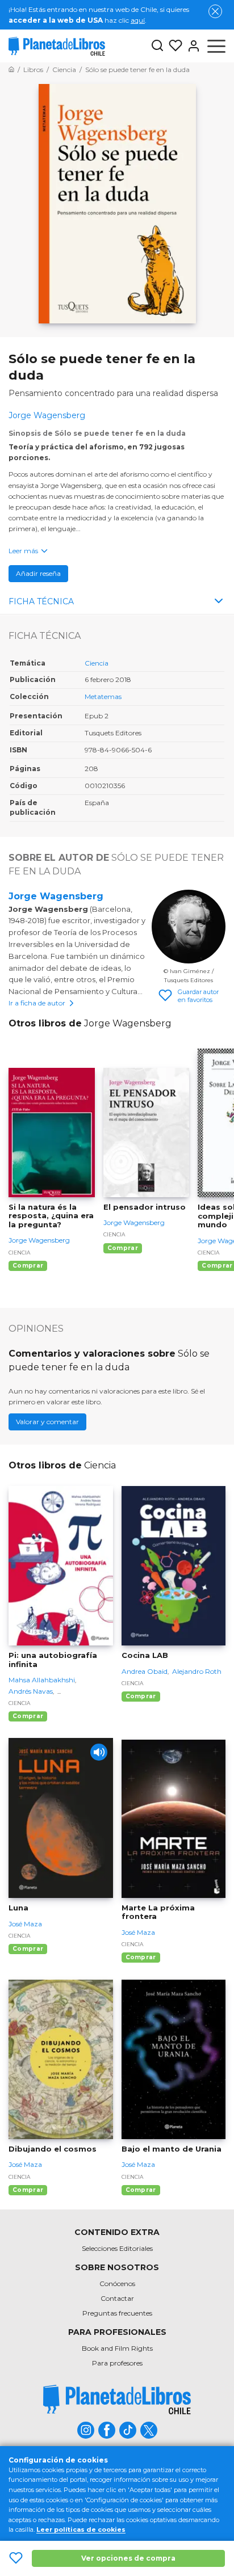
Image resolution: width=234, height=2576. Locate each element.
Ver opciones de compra (128, 2558)
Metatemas (103, 696)
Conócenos (117, 2284)
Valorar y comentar (47, 1422)
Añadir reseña (38, 573)
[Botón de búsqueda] (157, 46)
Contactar (117, 2298)
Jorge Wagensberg (56, 896)
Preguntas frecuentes (117, 2313)
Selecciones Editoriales (117, 2248)
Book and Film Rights (117, 2348)
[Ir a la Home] (11, 70)
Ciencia (97, 663)
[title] (117, 2399)
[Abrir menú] (216, 46)
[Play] (99, 1752)
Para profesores (117, 2363)
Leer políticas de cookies (81, 2529)
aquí (138, 20)
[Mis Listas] (173, 46)
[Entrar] (191, 46)
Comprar (28, 1266)
